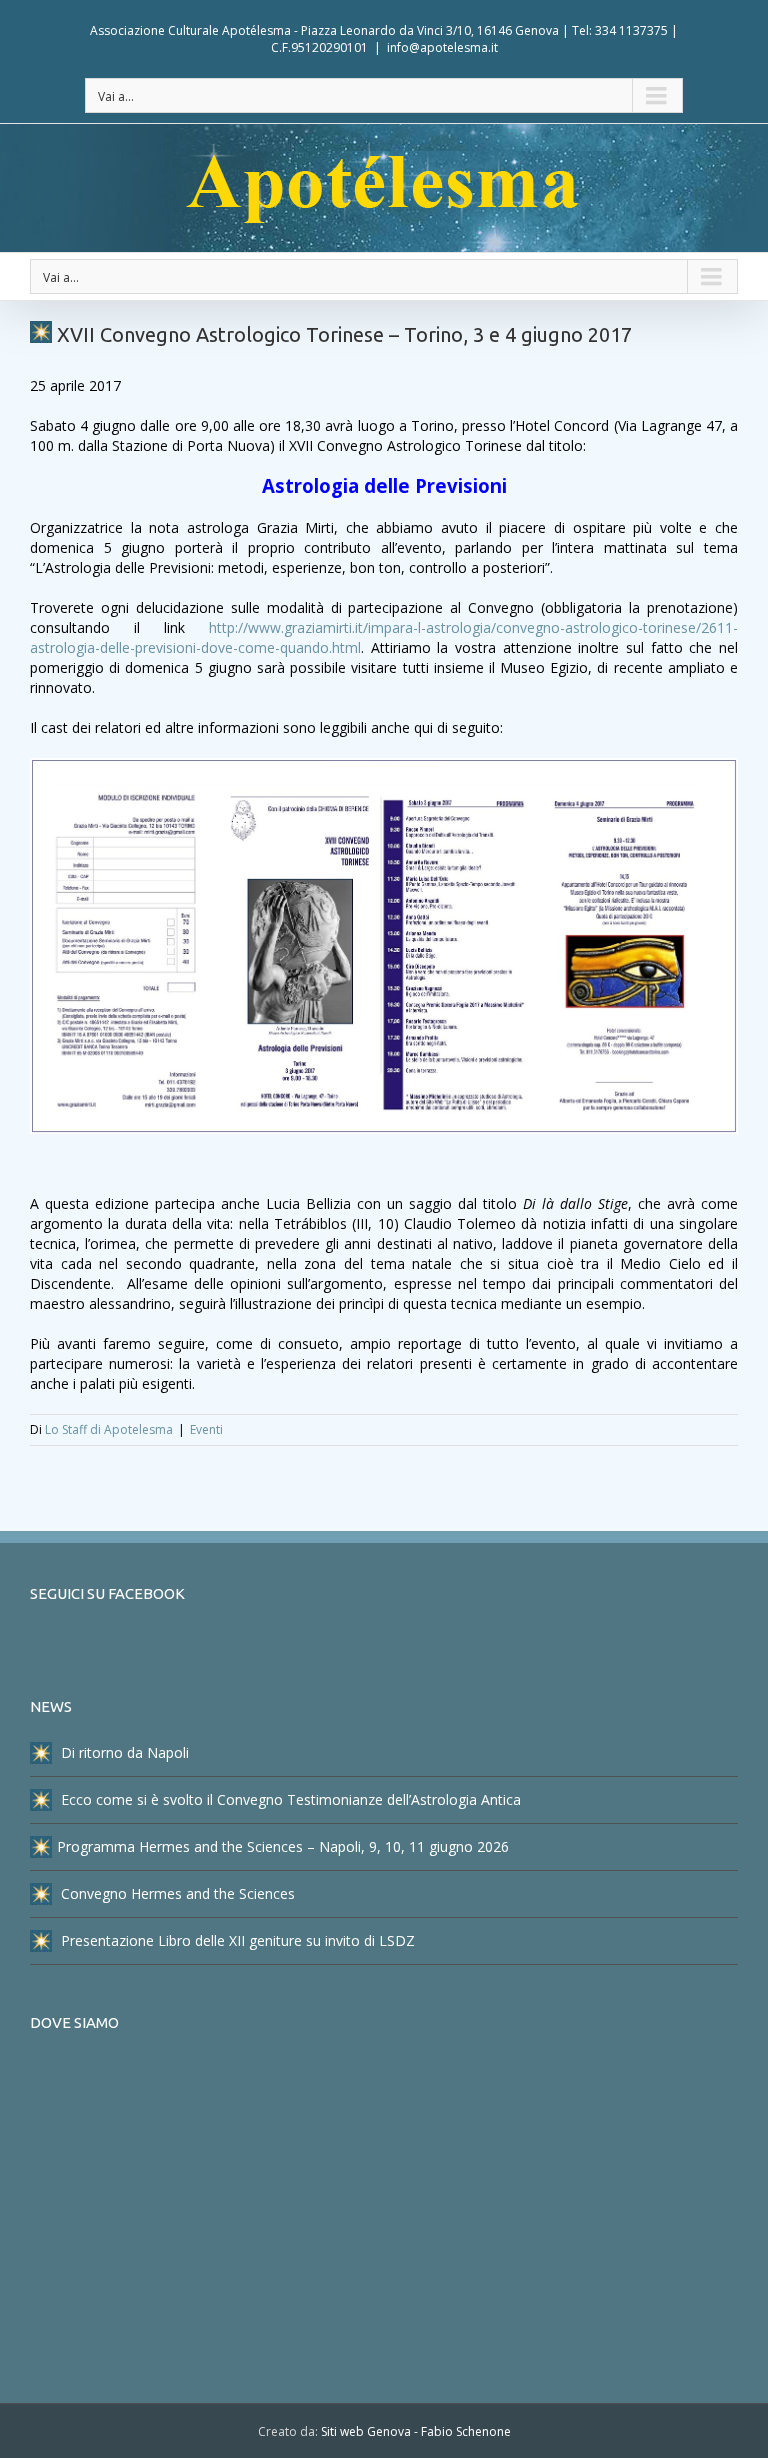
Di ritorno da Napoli (123, 1752)
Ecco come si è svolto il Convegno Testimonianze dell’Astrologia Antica (289, 1799)
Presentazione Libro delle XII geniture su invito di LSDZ (236, 1940)
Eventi (206, 1429)
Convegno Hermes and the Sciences (176, 1893)
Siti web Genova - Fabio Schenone (416, 2431)
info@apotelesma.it (442, 47)
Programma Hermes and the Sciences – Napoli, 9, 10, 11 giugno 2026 (283, 1846)
